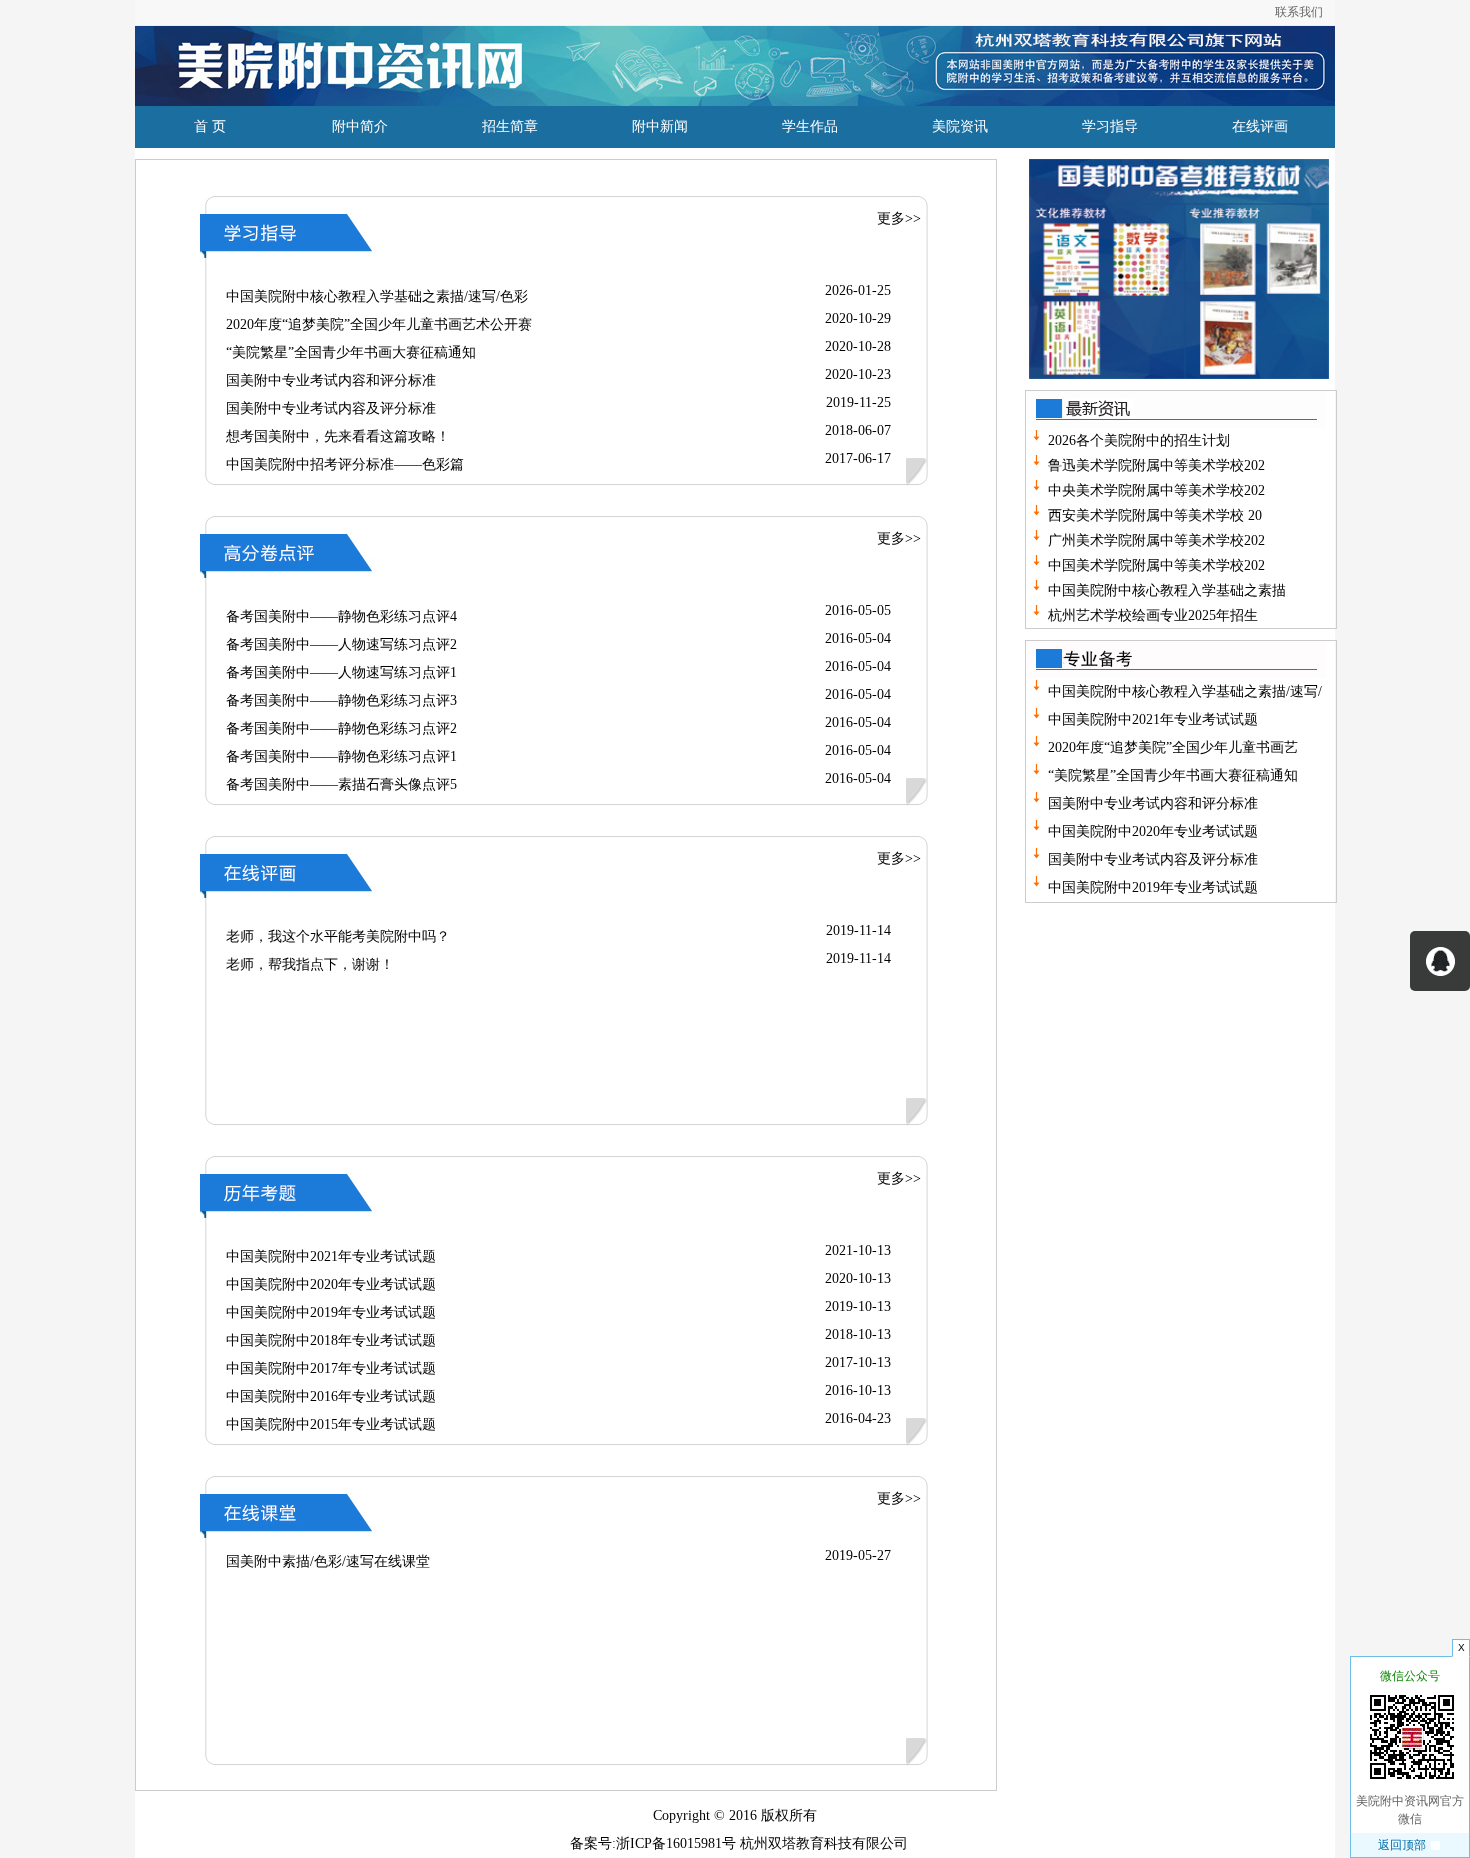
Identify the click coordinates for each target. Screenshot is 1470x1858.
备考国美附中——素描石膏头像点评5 (341, 784)
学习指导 (1110, 126)
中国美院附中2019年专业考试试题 (331, 1312)
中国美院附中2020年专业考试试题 (331, 1284)
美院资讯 (960, 126)
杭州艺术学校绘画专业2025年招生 (1153, 615)
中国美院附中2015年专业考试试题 (331, 1424)
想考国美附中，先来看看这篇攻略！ (338, 436)
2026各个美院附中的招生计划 (1139, 440)
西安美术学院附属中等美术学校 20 (1155, 515)
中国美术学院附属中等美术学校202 (1156, 565)
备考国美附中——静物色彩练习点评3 (341, 700)
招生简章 (510, 126)
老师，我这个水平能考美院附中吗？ (338, 936)
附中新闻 (660, 126)
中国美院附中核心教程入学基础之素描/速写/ (1183, 691)
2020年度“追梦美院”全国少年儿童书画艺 (1171, 747)
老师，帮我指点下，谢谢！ (310, 964)
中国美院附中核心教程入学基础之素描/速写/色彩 (377, 296)
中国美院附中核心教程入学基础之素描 (1167, 590)
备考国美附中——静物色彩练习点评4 (341, 616)
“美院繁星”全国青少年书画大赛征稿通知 (351, 352)
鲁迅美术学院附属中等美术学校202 (1156, 465)
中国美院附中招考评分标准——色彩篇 (345, 464)
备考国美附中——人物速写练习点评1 (341, 672)
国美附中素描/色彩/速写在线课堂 (328, 1561)
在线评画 (1260, 126)
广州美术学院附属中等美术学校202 (1156, 540)
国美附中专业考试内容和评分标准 (331, 380)
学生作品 (810, 126)
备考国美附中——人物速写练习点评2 (341, 644)
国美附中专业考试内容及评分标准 (331, 408)
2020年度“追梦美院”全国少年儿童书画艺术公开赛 (379, 324)
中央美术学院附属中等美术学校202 (1156, 490)
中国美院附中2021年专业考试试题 (331, 1256)
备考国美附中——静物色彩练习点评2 (341, 728)
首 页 (210, 126)
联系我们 (1299, 12)
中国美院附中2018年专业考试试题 (331, 1340)
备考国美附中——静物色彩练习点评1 (341, 756)
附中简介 (360, 126)
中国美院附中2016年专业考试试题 (331, 1396)
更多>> (899, 218)
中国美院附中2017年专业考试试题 (331, 1368)
